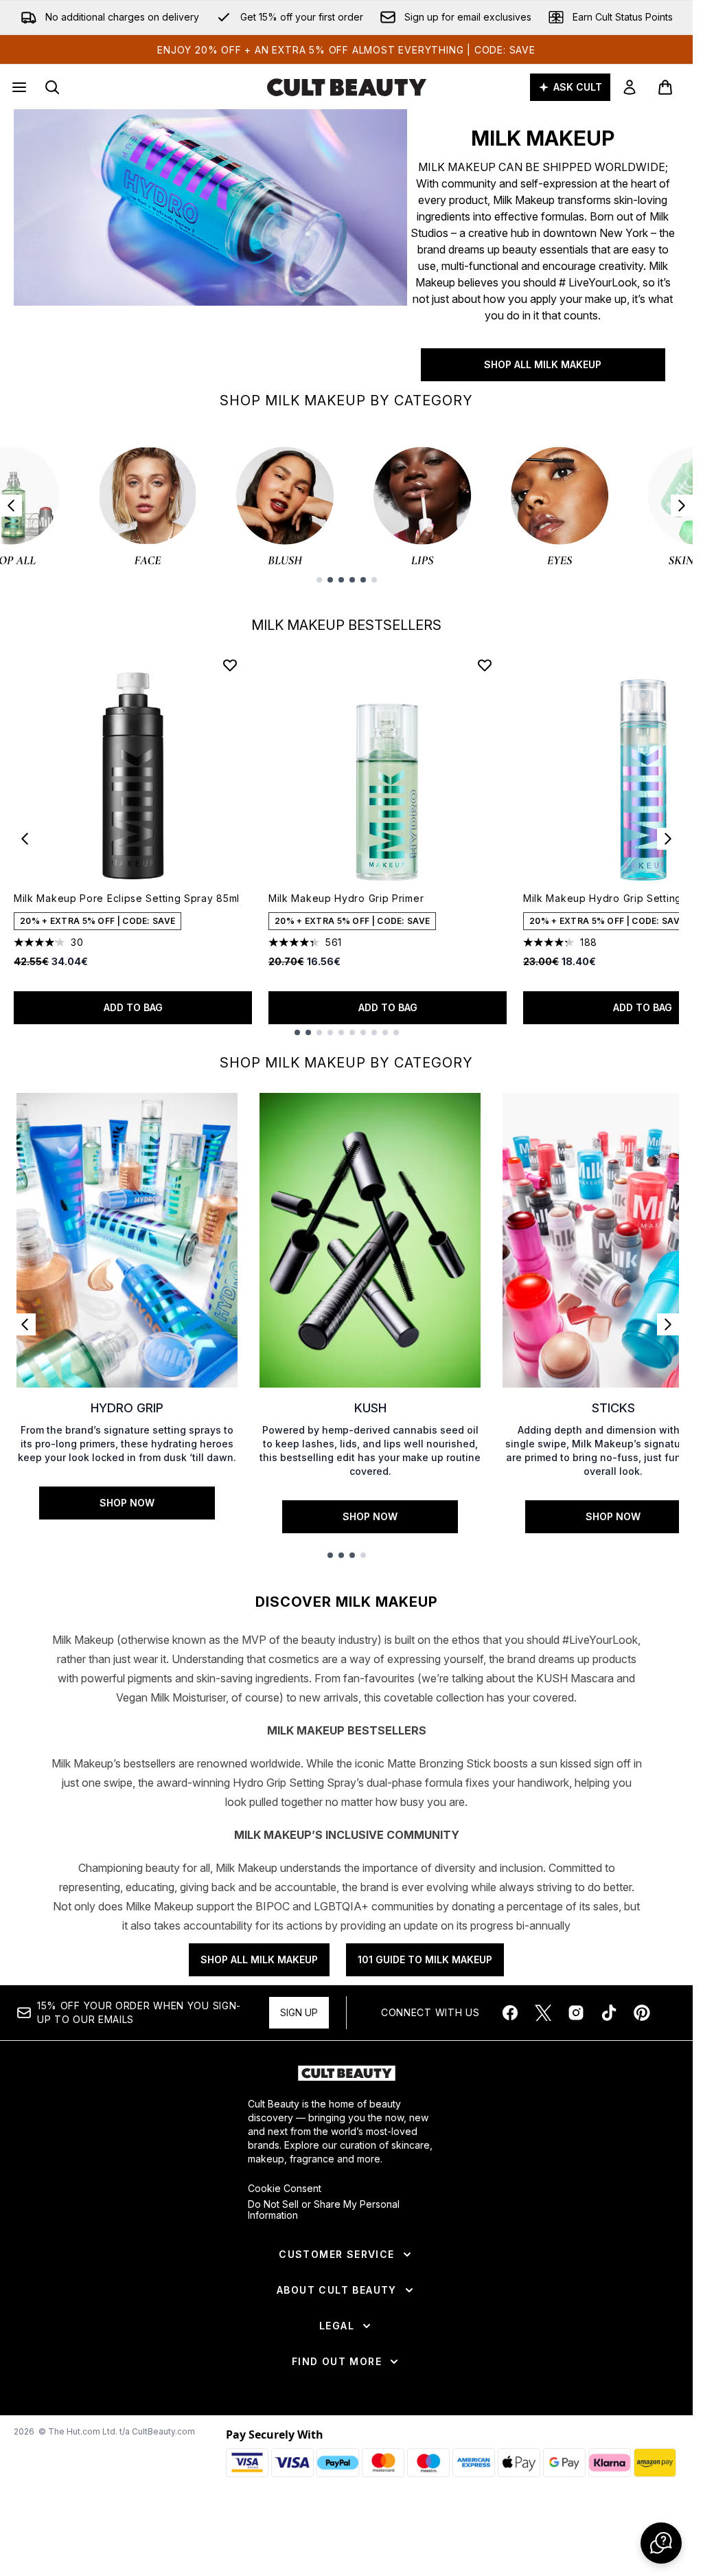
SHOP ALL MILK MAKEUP (543, 364)
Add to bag (133, 1007)
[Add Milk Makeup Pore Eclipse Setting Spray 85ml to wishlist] (230, 665)
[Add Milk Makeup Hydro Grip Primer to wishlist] (485, 665)
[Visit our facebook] (510, 2013)
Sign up (299, 2012)
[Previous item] (11, 506)
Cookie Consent (285, 2189)
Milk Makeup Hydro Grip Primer (346, 898)
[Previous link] (25, 1324)
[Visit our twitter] (543, 2013)
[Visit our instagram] (576, 2013)
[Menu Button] (18, 87)
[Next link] (668, 1324)
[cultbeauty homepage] (347, 87)
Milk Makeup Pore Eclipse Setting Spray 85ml (127, 898)
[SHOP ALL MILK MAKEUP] (210, 245)
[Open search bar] (52, 87)
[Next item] (682, 506)
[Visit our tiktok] (609, 2013)
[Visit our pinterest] (642, 2013)
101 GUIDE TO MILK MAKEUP (425, 1959)
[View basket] (665, 87)
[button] (661, 2543)
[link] (630, 87)
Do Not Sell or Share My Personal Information (324, 2210)
